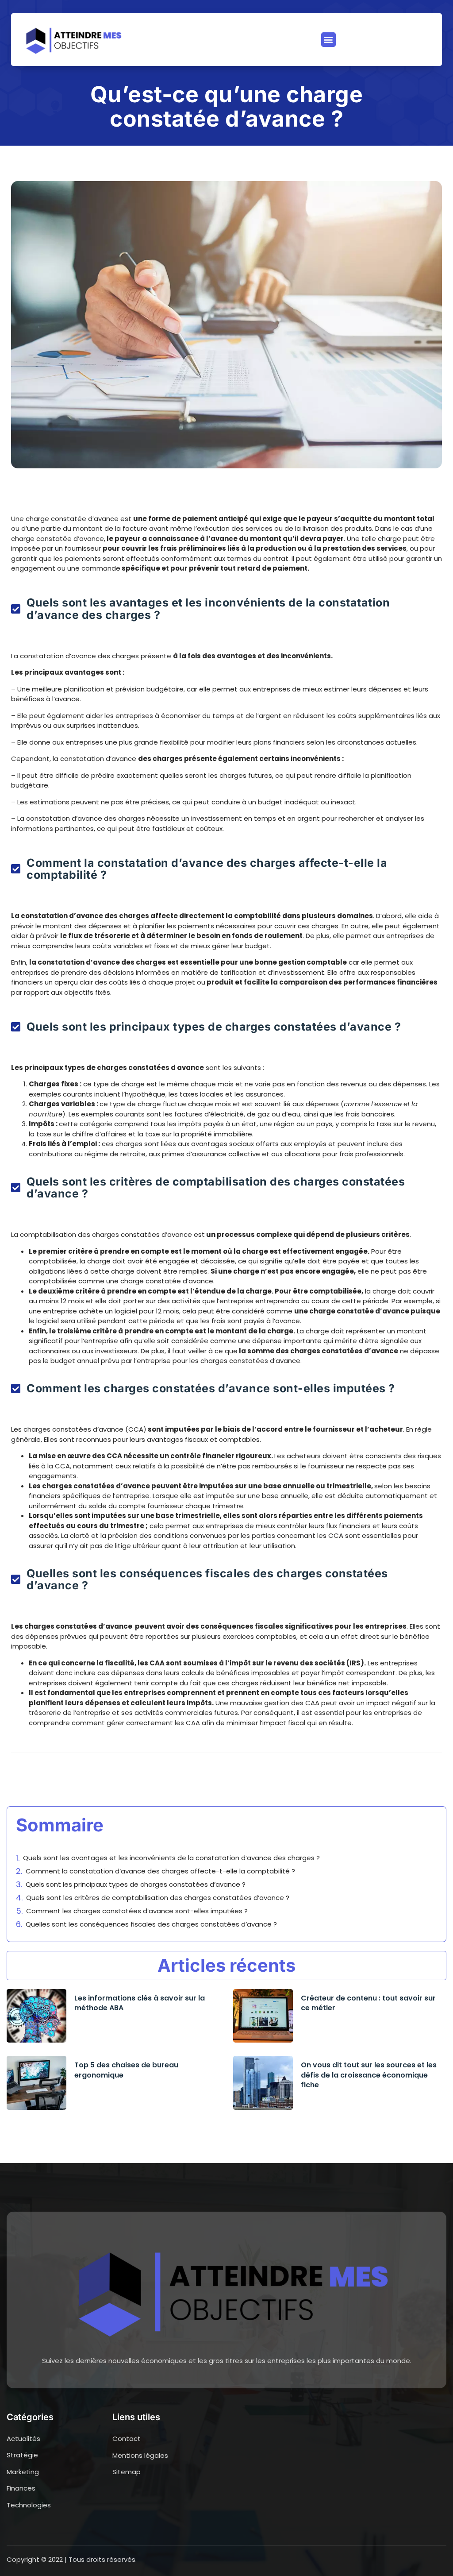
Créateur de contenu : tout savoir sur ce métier (368, 2003)
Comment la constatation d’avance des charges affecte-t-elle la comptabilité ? (160, 1871)
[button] (328, 40)
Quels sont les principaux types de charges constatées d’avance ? (136, 1884)
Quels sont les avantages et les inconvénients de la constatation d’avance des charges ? (171, 1858)
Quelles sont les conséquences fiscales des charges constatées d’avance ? (151, 1924)
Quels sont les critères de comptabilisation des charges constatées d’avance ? (158, 1898)
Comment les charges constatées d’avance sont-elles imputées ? (137, 1911)
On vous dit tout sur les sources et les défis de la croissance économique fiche (369, 2075)
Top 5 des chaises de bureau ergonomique (126, 2070)
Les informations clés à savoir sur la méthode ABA (140, 2003)
